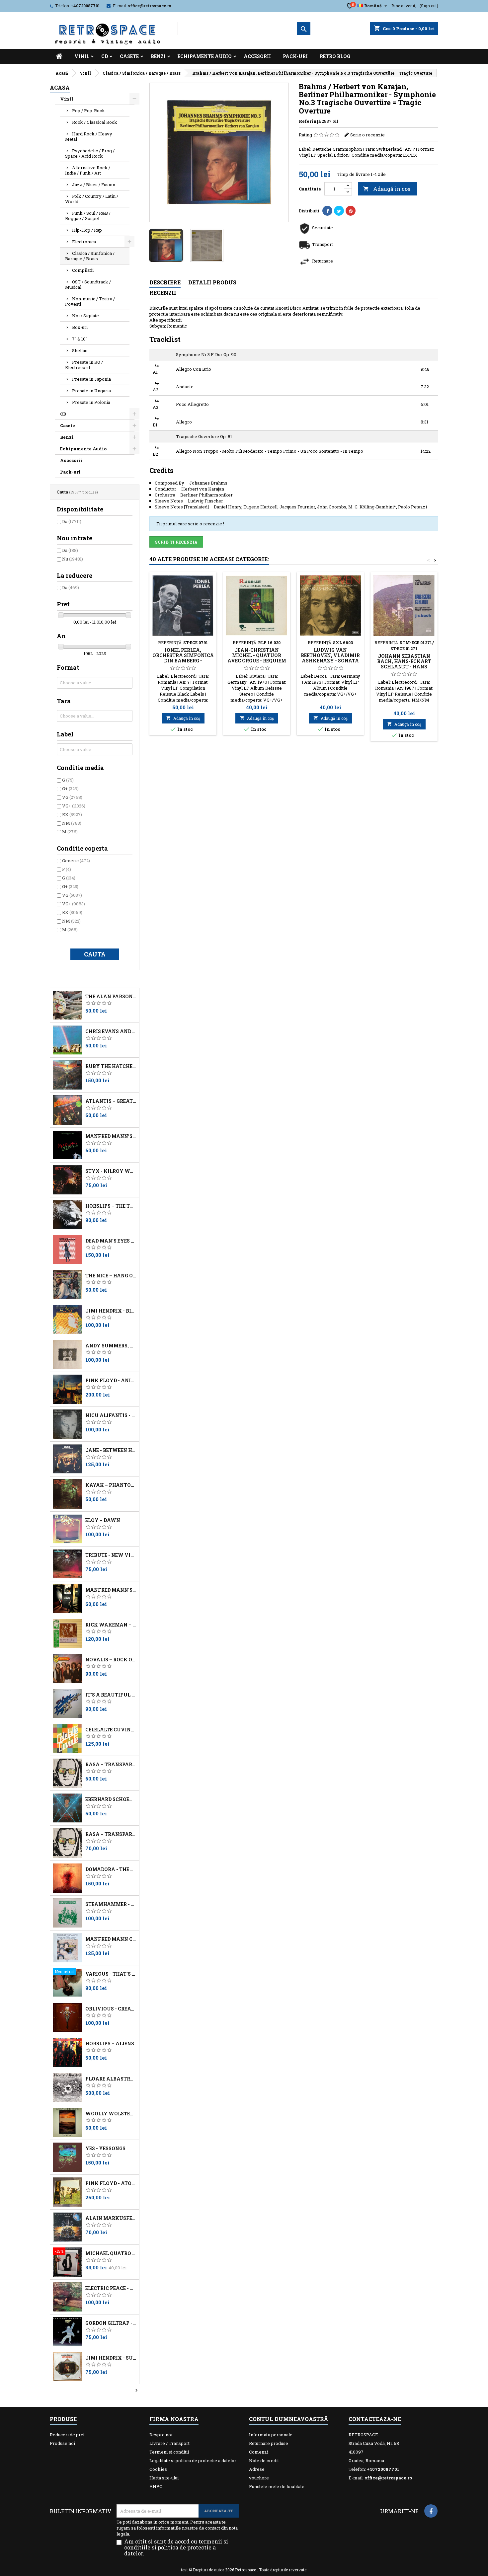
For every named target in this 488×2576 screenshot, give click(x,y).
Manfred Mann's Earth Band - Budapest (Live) (111, 1136)
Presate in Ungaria (91, 391)
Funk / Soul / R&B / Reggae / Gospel (88, 216)
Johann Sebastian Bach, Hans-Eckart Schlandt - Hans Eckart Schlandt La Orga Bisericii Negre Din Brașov (404, 669)
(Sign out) (429, 6)
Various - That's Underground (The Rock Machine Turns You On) (111, 1974)
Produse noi (62, 2443)
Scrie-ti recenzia (176, 542)
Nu (73, 559)
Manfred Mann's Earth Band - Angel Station (111, 1590)
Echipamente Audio (205, 56)
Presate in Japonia (91, 379)
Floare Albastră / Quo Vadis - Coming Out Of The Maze (111, 2079)
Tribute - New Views (111, 1555)
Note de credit (264, 2461)
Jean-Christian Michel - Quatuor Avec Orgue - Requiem (257, 655)
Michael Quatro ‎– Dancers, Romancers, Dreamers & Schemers (111, 2253)
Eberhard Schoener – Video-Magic (111, 1799)
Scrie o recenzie (367, 135)
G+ (70, 789)
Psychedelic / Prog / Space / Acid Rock (90, 153)
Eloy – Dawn (103, 1520)
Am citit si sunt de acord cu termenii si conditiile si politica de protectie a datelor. (176, 2547)
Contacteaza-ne (375, 2419)
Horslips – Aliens (110, 2044)
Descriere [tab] (165, 282)
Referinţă (310, 121)
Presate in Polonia (91, 402)
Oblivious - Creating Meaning (111, 2009)
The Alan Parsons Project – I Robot (111, 997)
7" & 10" (80, 339)
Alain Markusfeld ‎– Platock (111, 2218)
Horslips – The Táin (111, 1206)
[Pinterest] (351, 211)
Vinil (82, 56)
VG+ (74, 806)
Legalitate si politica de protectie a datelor (193, 2461)
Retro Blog (335, 56)
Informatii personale (271, 2435)
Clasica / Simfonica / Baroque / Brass (90, 256)
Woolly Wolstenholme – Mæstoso (111, 2114)
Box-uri (80, 327)
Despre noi (161, 2435)
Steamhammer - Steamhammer (111, 1904)
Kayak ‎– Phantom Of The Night (111, 1485)
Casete (129, 56)
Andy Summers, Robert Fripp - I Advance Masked (111, 1346)
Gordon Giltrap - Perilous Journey (111, 2323)
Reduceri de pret (67, 2435)
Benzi (158, 56)
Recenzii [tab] (163, 293)
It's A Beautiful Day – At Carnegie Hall (111, 1695)
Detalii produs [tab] (212, 282)
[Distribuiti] (327, 211)
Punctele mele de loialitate (277, 2486)
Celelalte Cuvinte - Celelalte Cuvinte (111, 1730)
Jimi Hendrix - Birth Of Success (111, 1311)
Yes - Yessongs (105, 2149)
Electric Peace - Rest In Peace (111, 2288)
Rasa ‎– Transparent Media (111, 1765)
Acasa (60, 87)
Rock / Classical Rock (95, 122)
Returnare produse (269, 2443)
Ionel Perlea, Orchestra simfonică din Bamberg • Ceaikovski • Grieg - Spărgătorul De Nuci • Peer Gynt (183, 663)
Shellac (80, 350)
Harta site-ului (164, 2478)
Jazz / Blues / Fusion (94, 185)
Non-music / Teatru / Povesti (90, 301)
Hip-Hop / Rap (87, 230)
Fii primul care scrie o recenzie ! (190, 524)
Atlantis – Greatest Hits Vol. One (111, 1101)
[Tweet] (339, 211)
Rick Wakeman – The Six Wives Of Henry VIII (111, 1625)
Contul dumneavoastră (288, 2419)
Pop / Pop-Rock (88, 111)
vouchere (259, 2478)
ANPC (156, 2486)
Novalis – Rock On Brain (111, 1660)
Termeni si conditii (169, 2452)
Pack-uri (295, 56)
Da (72, 521)
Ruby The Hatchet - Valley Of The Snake (111, 1066)
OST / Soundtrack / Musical (88, 284)
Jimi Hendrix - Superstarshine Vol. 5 (111, 2358)
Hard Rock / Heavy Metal (89, 136)
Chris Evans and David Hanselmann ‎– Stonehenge (111, 1031)
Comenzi (259, 2452)
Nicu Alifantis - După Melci (111, 1415)
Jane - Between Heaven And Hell (111, 1450)
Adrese (257, 2469)
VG (72, 797)
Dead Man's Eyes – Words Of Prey (111, 1241)
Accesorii (257, 56)
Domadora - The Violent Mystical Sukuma (111, 1869)
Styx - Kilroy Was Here (111, 1171)
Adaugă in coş (387, 189)
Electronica (84, 242)
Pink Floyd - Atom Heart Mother (111, 2183)
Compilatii (83, 270)
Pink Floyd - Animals (111, 1381)
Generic (76, 861)
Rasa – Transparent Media (111, 1834)
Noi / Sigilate (85, 316)
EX (72, 814)
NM (72, 823)
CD (105, 56)
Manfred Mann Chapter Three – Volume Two (111, 1939)
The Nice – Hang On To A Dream (111, 1276)
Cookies (158, 2469)
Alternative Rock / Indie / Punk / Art (88, 170)
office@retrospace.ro (149, 6)
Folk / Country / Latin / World (92, 199)
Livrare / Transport (169, 2443)
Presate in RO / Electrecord (84, 365)
